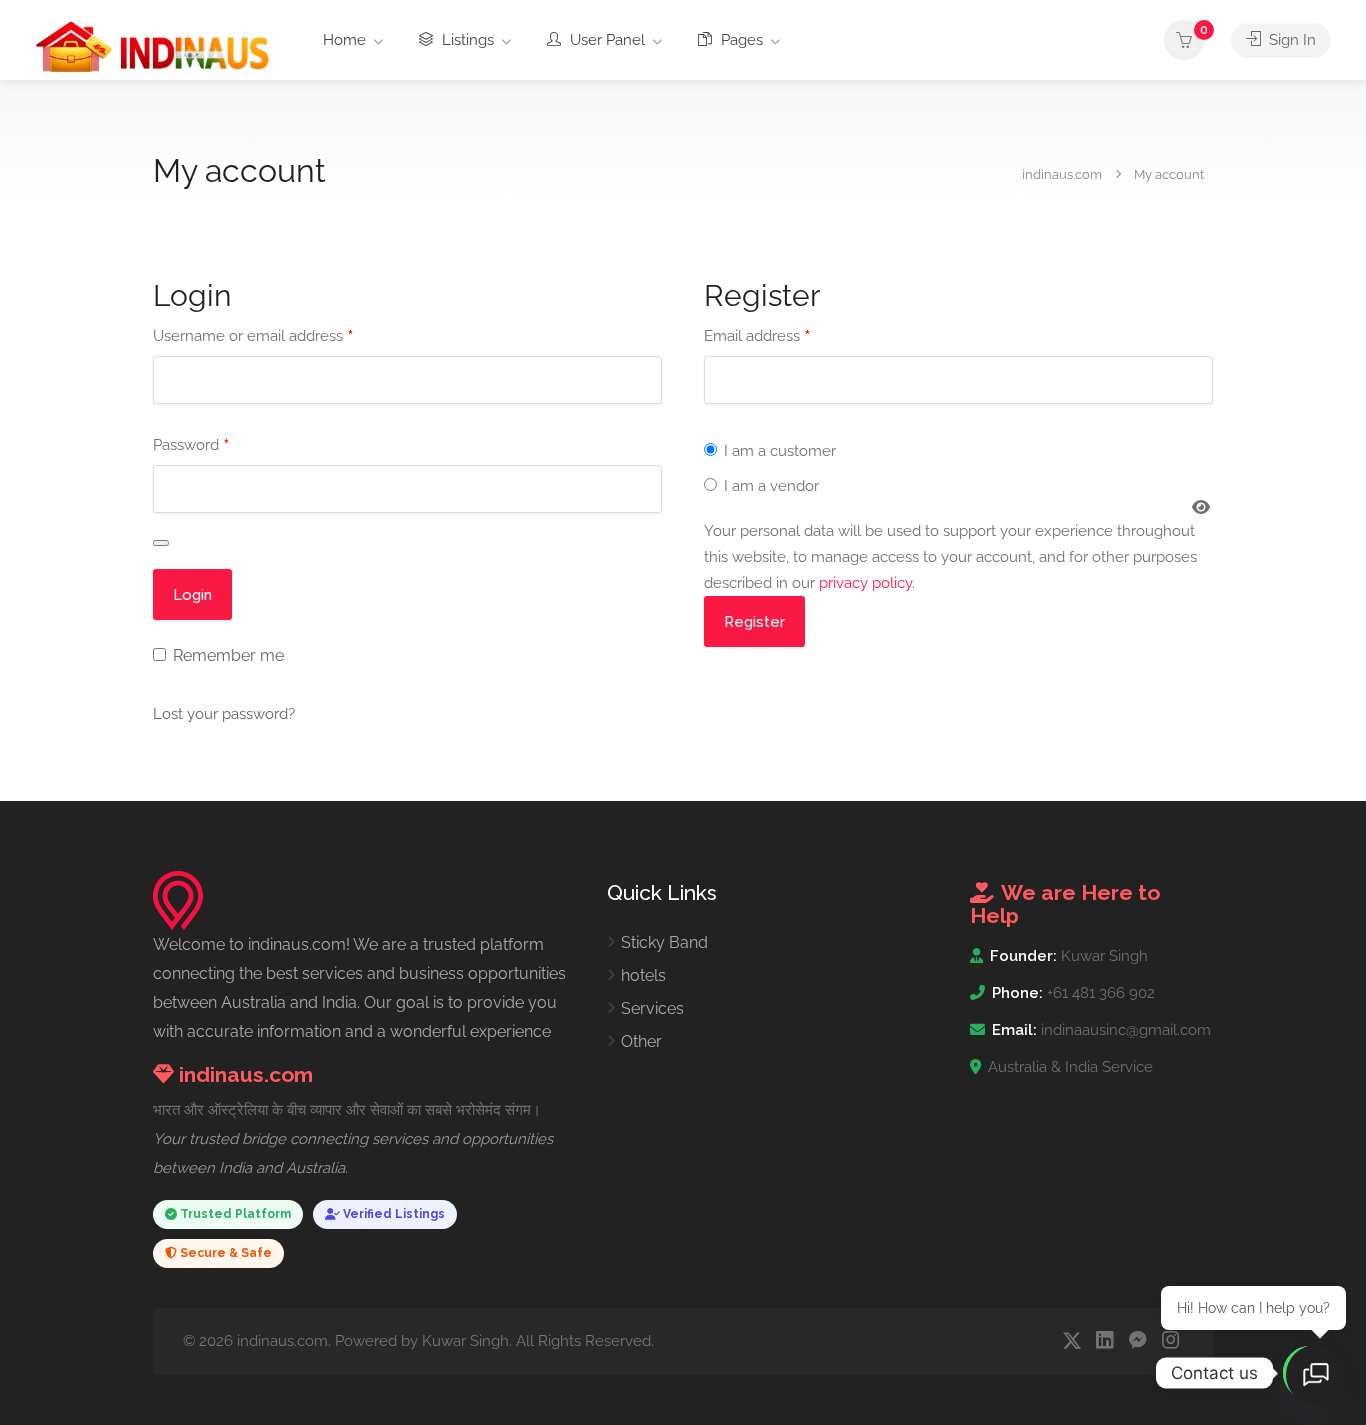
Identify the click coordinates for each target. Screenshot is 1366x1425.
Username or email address (253, 336)
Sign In (1290, 40)
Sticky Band (664, 942)
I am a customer (778, 451)
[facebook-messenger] (1137, 1341)
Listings (466, 40)
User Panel (605, 40)
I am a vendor (769, 486)
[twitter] (1071, 1341)
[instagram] (1170, 1341)
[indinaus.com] (152, 45)
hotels (643, 975)
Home (344, 40)
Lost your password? (224, 714)
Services (652, 1008)
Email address (757, 336)
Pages (740, 40)
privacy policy (865, 583)
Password (191, 445)
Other (641, 1041)
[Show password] (161, 543)
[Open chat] (1316, 1375)
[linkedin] (1104, 1341)
